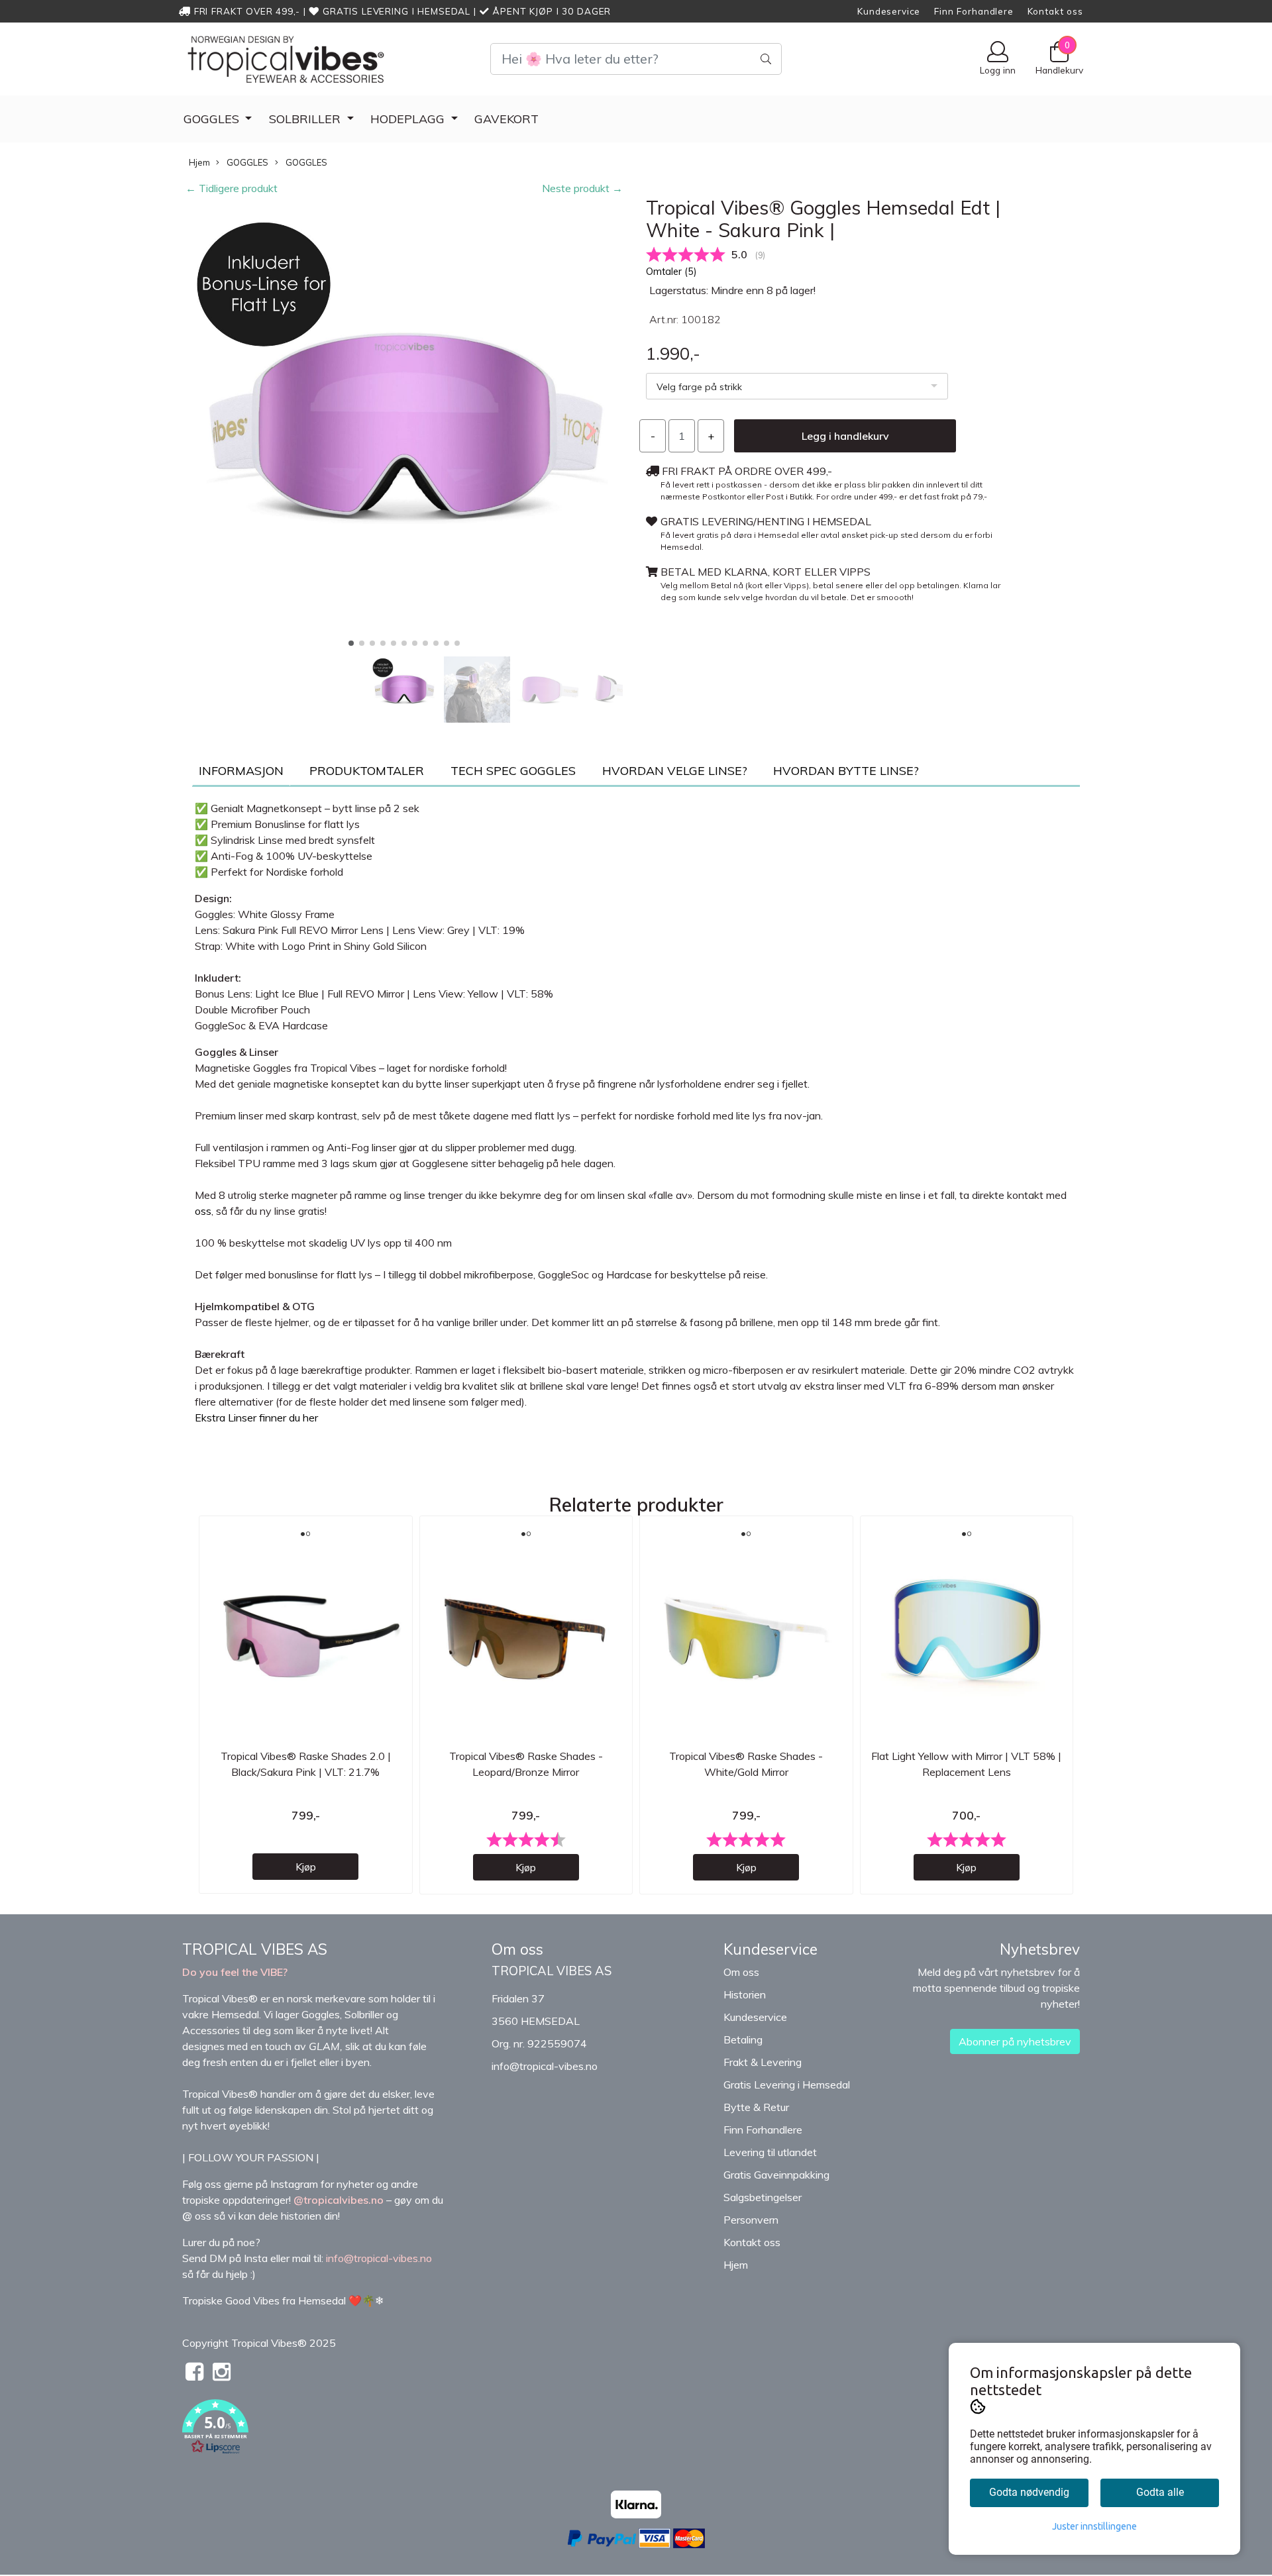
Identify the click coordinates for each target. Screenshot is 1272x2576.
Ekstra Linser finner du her (256, 1417)
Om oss (741, 1972)
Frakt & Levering (763, 2062)
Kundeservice (889, 11)
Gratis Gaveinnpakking (776, 2175)
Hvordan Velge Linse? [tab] (675, 771)
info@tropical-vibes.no (545, 2066)
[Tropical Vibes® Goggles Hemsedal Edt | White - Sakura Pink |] (404, 430)
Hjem (199, 162)
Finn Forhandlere (974, 11)
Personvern (751, 2220)
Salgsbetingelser (763, 2197)
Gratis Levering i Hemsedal (787, 2085)
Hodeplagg (409, 119)
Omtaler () (671, 272)
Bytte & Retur (756, 2107)
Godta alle (1160, 2492)
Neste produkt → (582, 188)
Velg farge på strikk (699, 387)
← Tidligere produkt (232, 188)
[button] (351, 643)
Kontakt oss (1055, 11)
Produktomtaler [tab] (367, 771)
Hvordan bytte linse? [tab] (846, 771)
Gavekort (506, 119)
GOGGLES (213, 119)
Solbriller (306, 119)
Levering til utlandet (770, 2152)
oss (203, 1211)
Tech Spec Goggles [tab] (513, 771)
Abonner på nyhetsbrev (1015, 2041)
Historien (745, 1994)
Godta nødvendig (1029, 2492)
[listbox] (797, 386)
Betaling (743, 2039)
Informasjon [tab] (241, 771)
